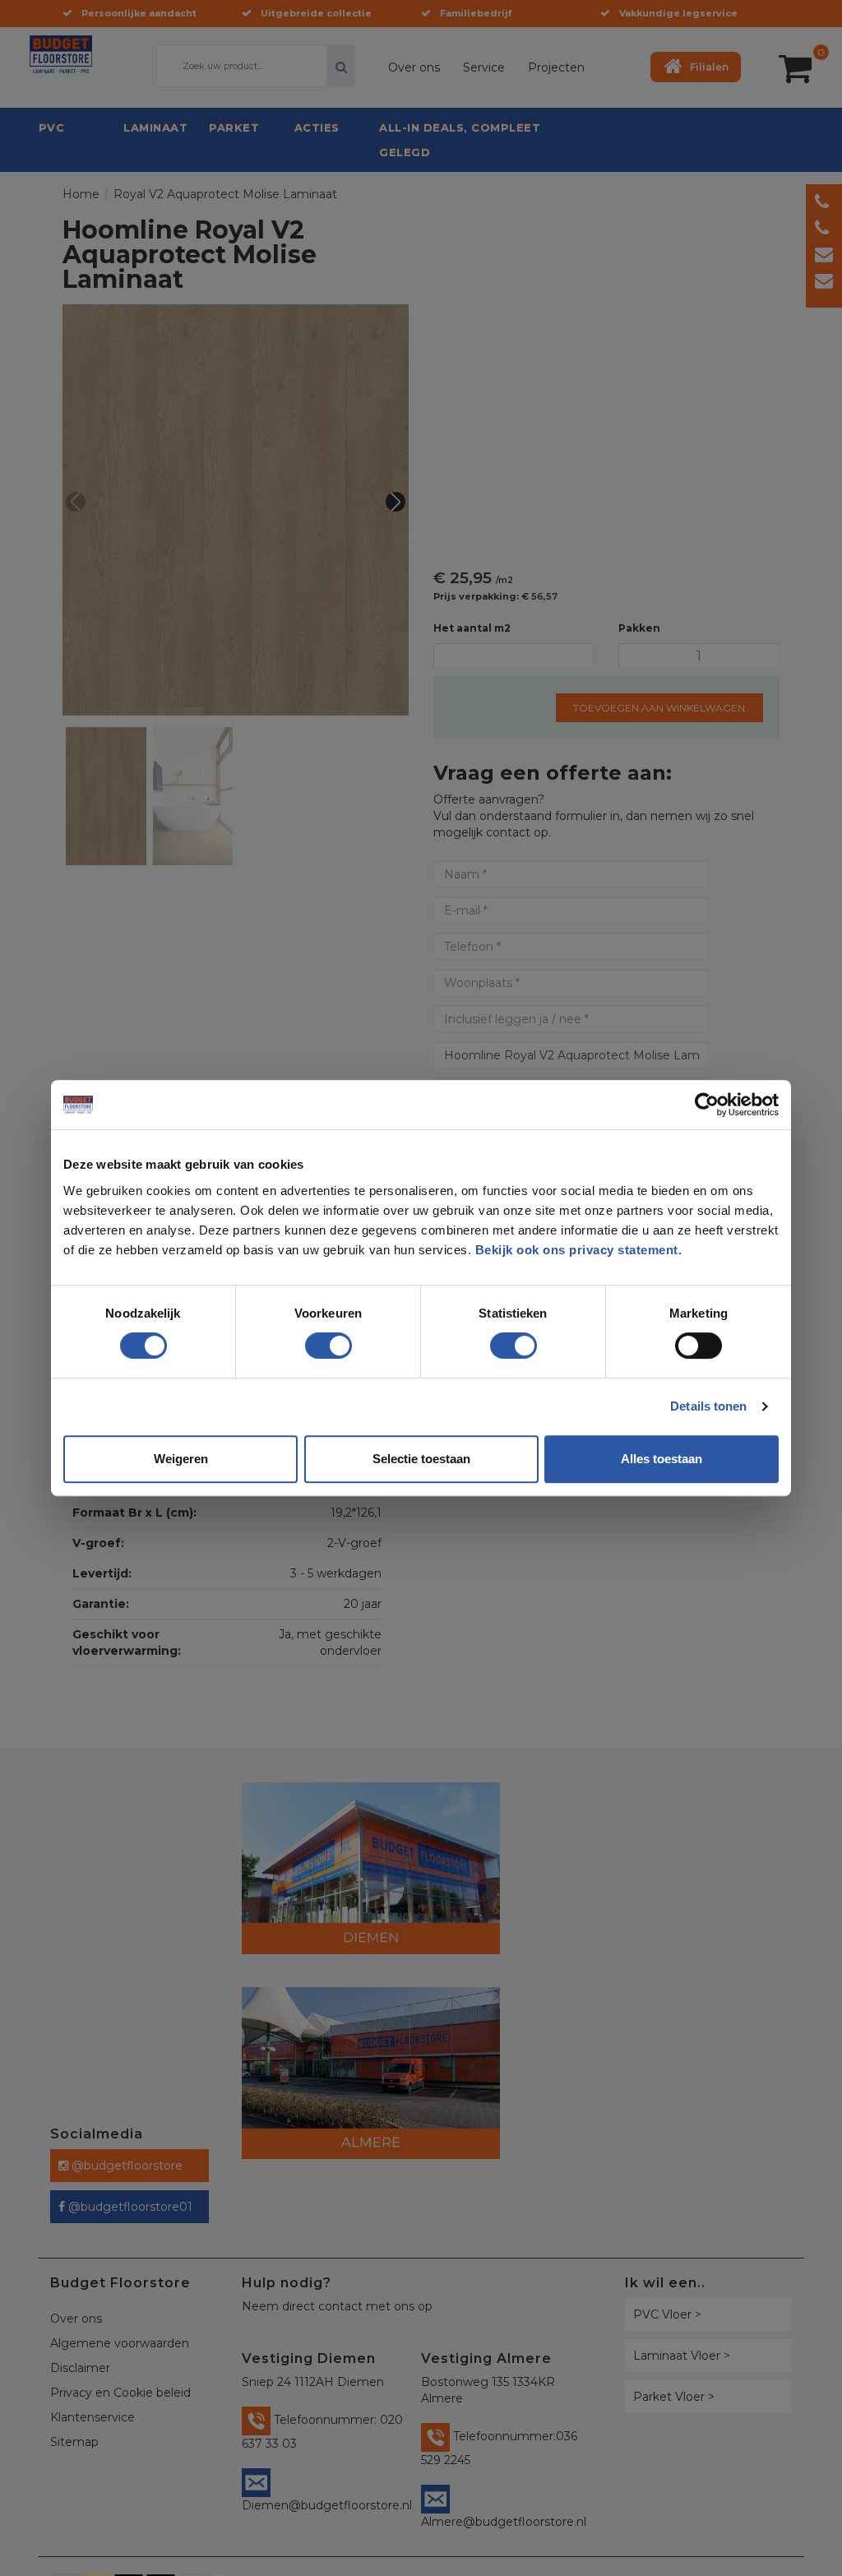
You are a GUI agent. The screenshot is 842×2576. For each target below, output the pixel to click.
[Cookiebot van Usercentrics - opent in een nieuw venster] (707, 1105)
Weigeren (181, 1459)
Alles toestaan (662, 1459)
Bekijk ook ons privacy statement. (581, 1250)
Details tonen (708, 1406)
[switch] (312, 1339)
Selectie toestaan (421, 1459)
